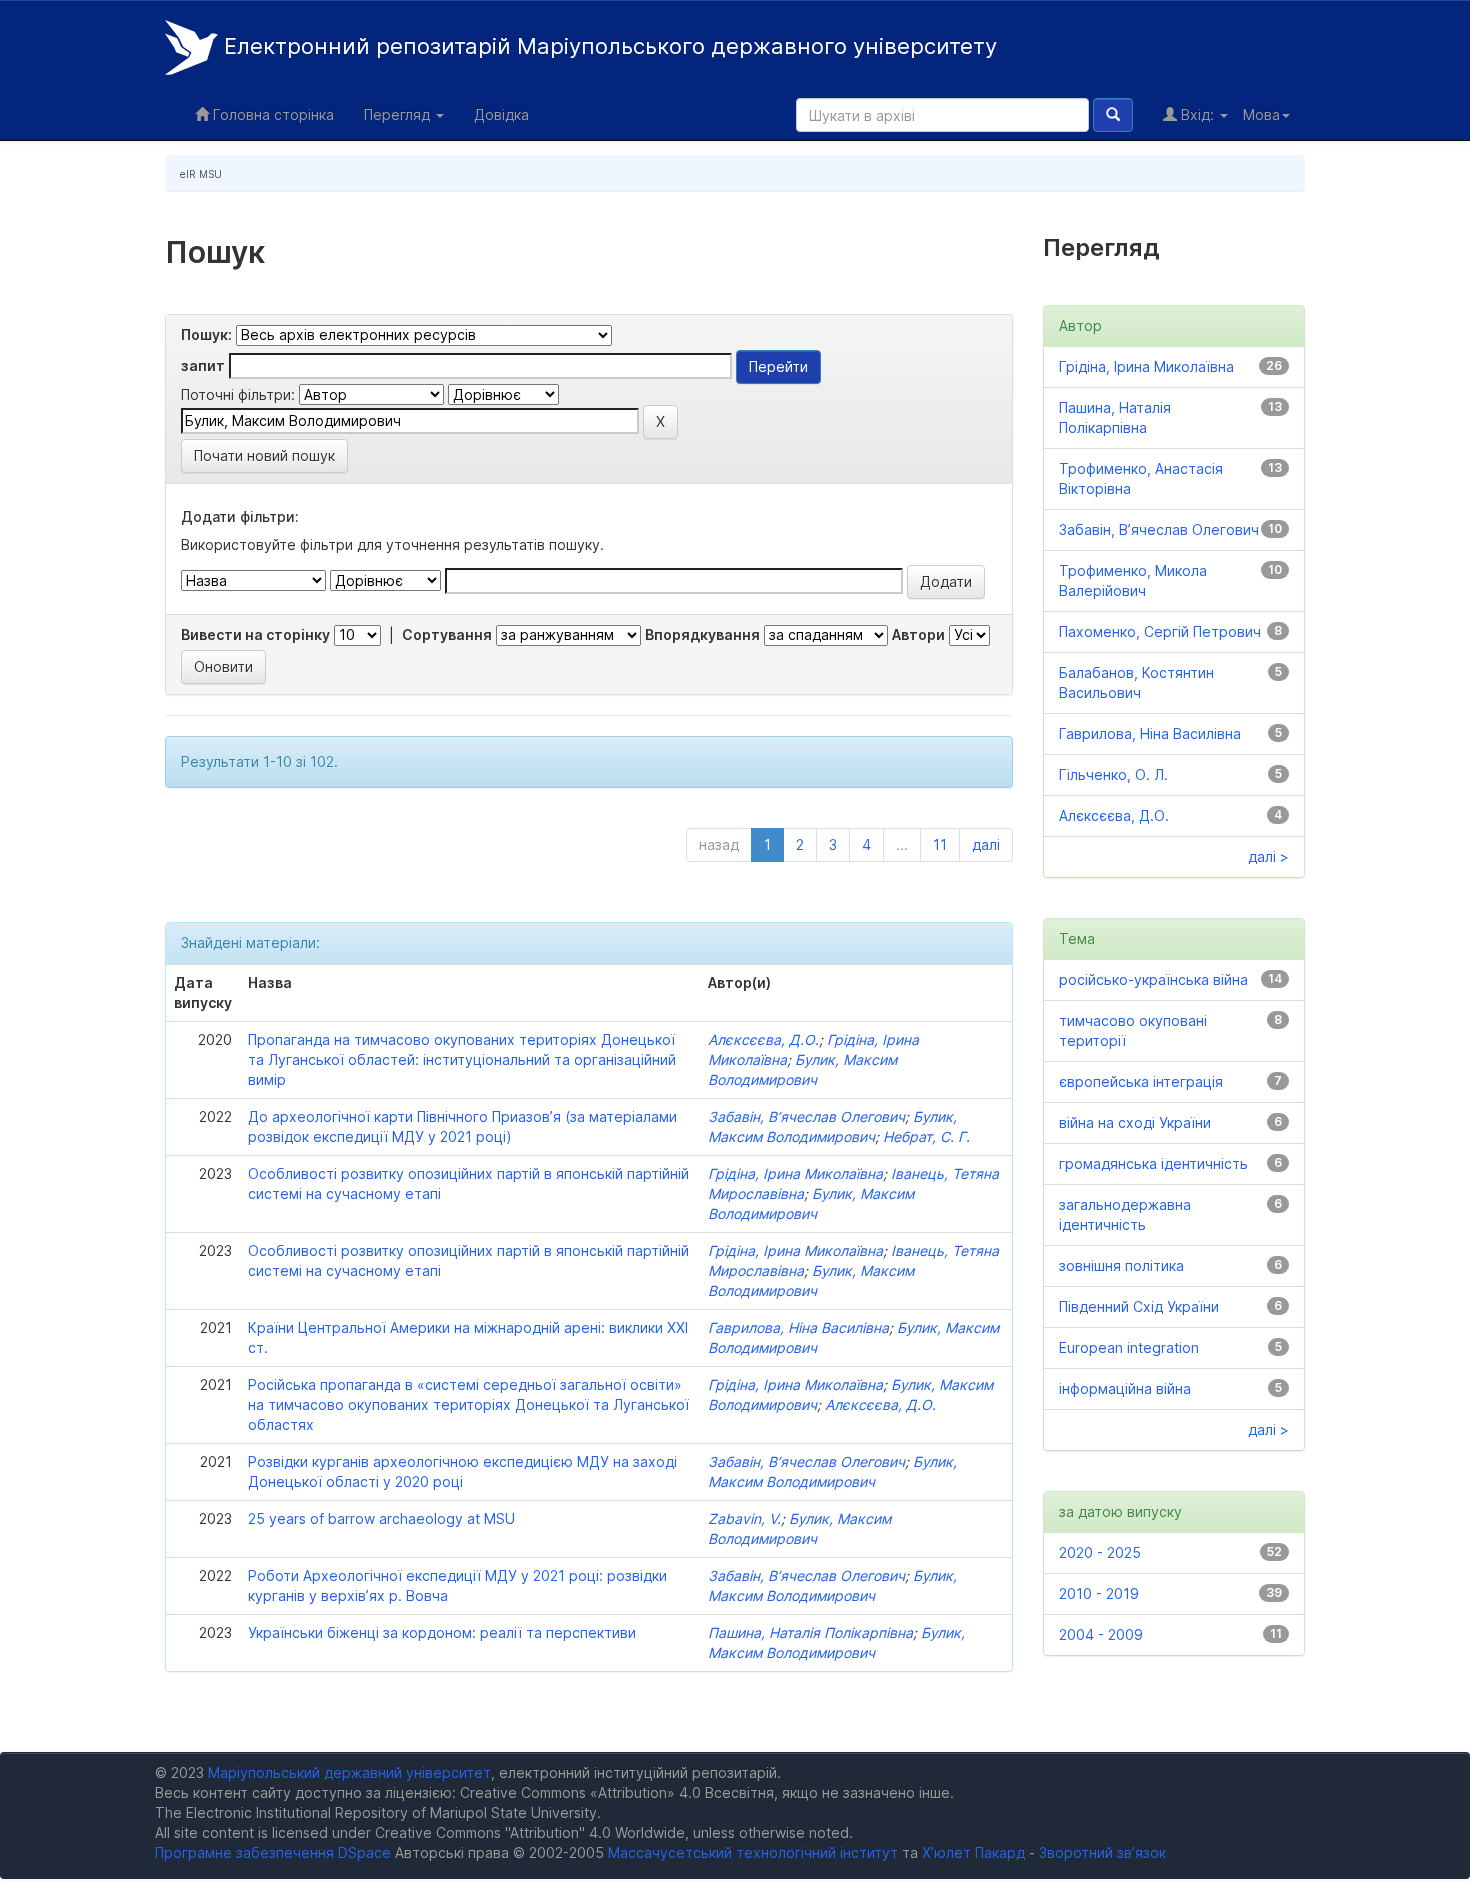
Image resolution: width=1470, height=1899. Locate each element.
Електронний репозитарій (607, 46)
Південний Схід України (1139, 1306)
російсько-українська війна (1153, 979)
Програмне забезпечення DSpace (273, 1852)
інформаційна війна (1125, 1388)
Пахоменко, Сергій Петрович (1160, 631)
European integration (1129, 1347)
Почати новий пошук (264, 455)
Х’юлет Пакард (973, 1852)
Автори (918, 634)
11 (940, 844)
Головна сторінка (271, 114)
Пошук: (206, 334)
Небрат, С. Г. (926, 1136)
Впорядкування (702, 634)
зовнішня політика (1121, 1265)
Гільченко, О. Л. (1113, 774)
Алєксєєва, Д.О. (763, 1039)
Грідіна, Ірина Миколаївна (795, 1173)
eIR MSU (201, 174)
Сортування (447, 634)
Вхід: (1197, 114)
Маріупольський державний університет (349, 1772)
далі (986, 844)
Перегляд (399, 114)
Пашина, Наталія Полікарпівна (810, 1632)
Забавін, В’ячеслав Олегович (806, 1116)
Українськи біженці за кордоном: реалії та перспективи (442, 1632)
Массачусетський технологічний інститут (753, 1852)
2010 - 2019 (1099, 1593)
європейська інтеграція (1141, 1081)
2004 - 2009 (1101, 1634)
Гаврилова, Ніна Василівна (798, 1327)
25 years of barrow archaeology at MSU (381, 1518)
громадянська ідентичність (1153, 1163)
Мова (1261, 114)
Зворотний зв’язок (1102, 1852)
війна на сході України (1135, 1122)
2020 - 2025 (1100, 1552)
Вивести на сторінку (255, 634)
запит (203, 365)
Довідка (501, 114)
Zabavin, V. (744, 1518)
